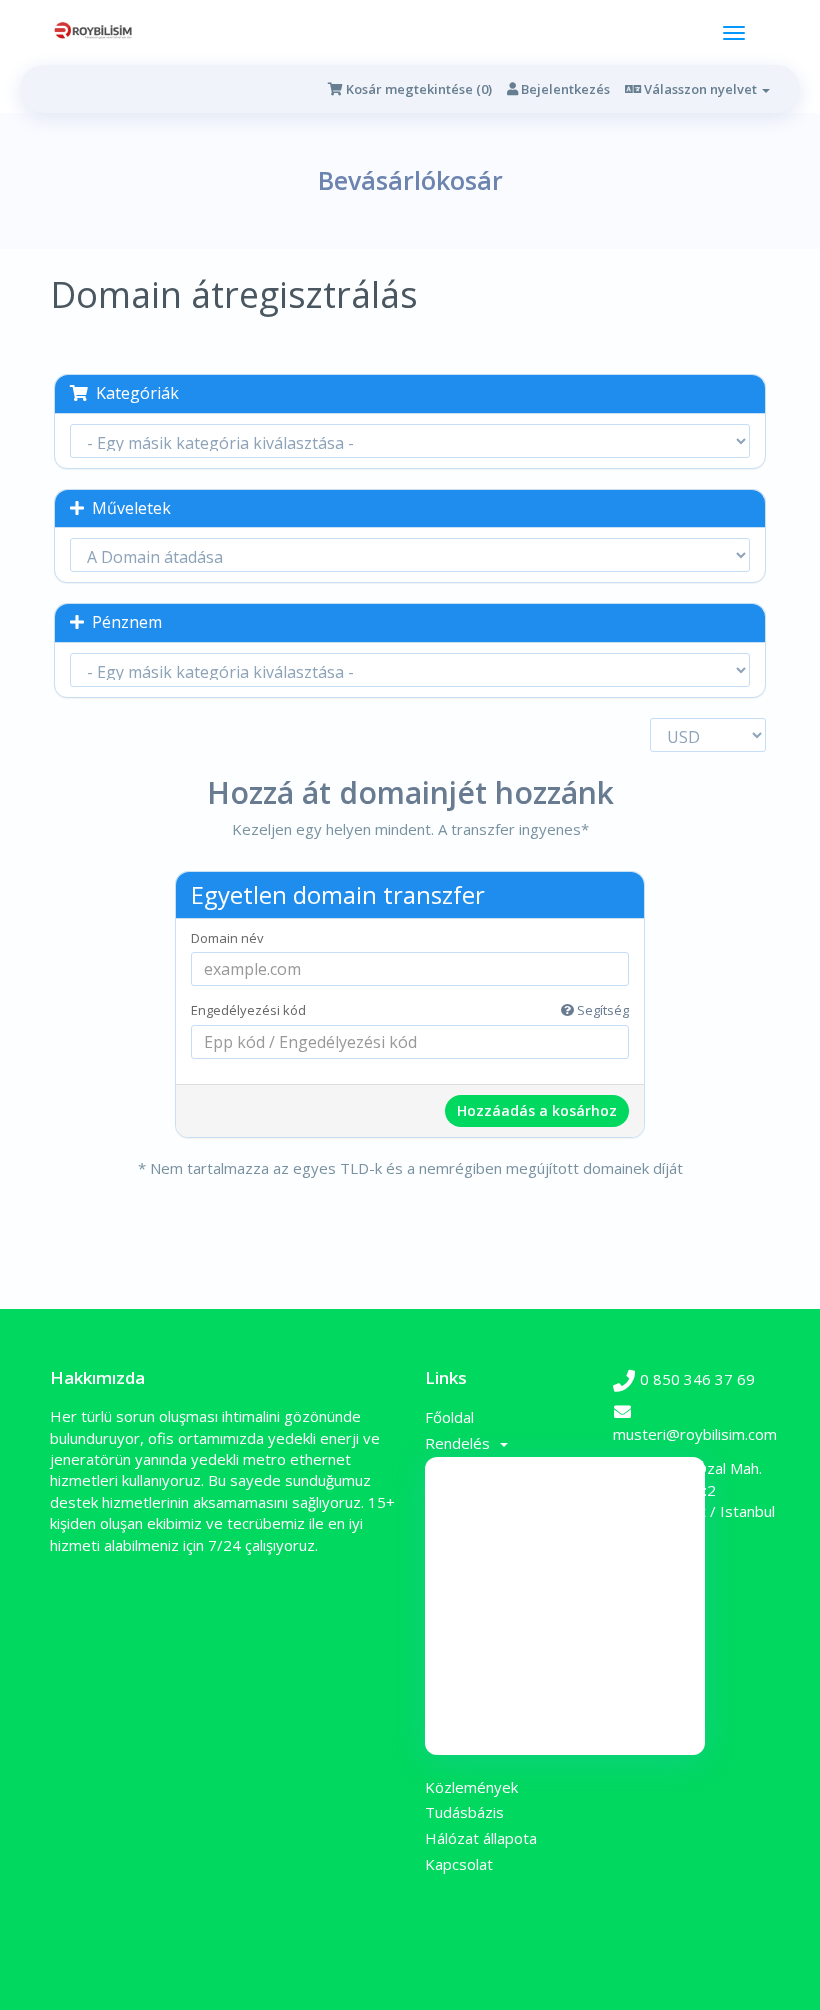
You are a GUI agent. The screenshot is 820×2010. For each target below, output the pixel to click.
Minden (565, 1482)
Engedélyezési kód (410, 1010)
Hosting (565, 1604)
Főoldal (449, 1417)
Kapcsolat (459, 1864)
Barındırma (565, 1634)
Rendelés (461, 1443)
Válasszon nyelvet (700, 89)
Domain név (227, 938)
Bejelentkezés (564, 89)
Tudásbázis (464, 1812)
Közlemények (471, 1787)
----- (565, 1512)
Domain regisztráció (565, 1695)
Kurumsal (565, 1664)
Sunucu (565, 1573)
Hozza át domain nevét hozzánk (565, 1725)
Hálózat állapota (481, 1838)
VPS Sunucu (565, 1543)
